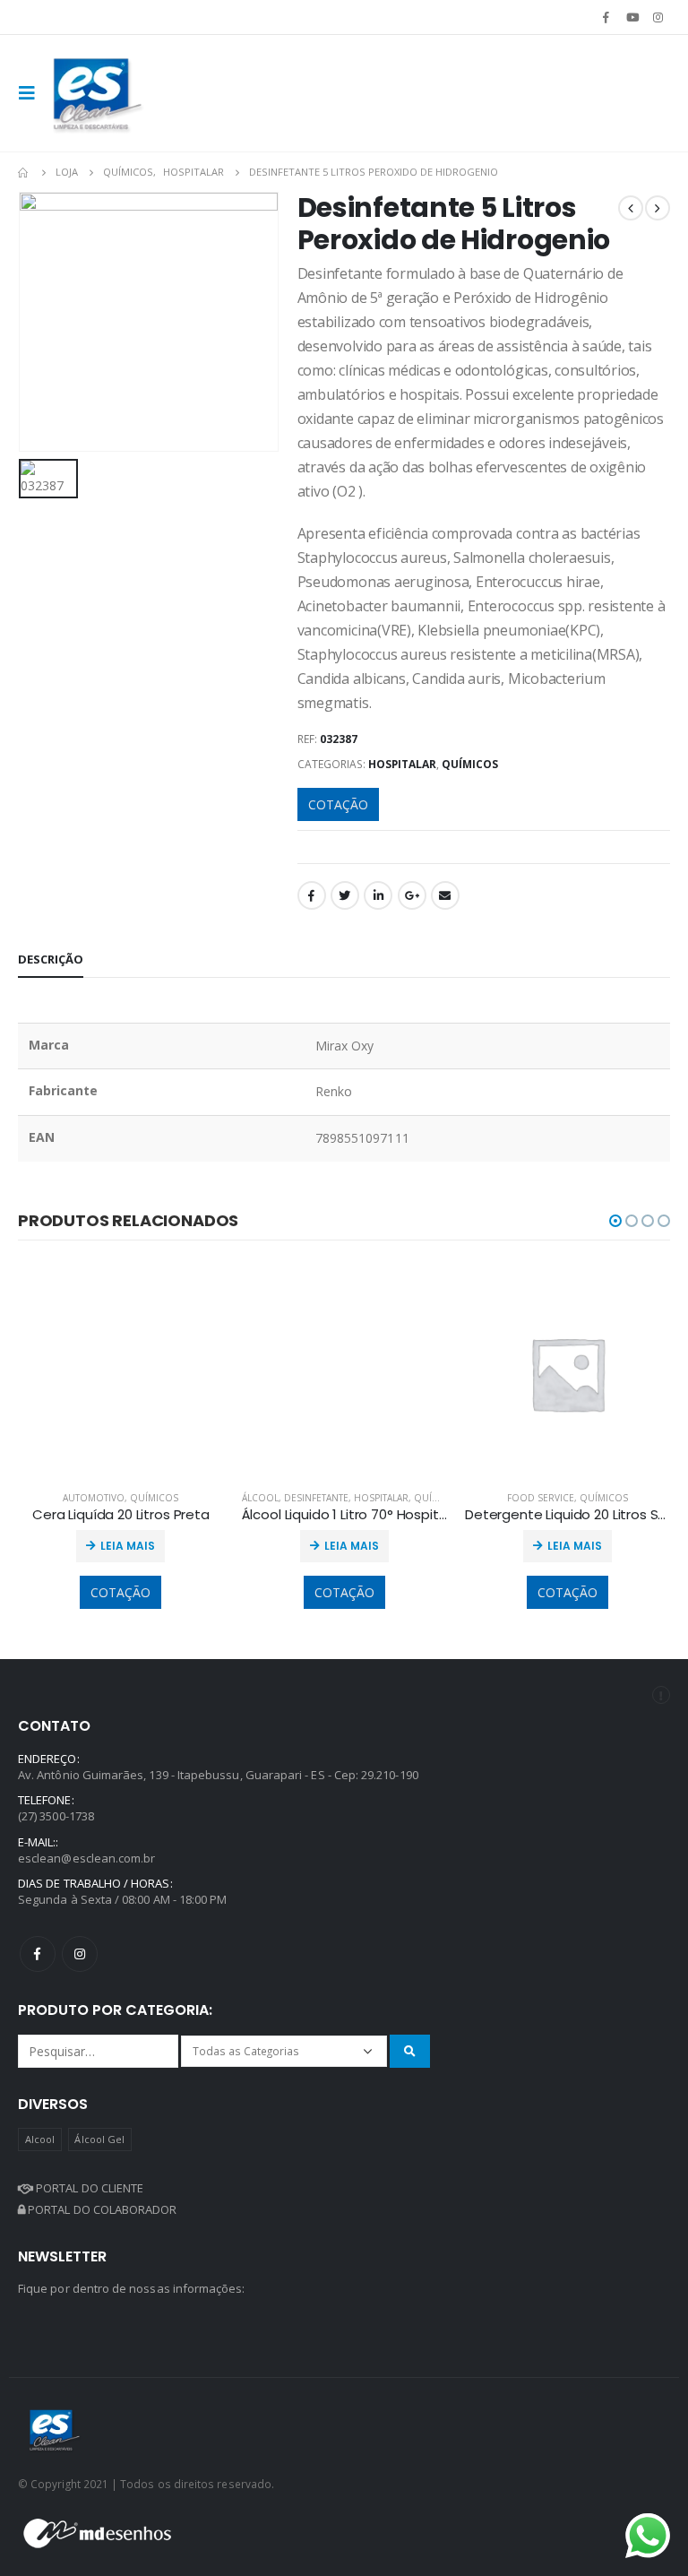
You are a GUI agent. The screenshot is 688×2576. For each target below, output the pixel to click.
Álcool (260, 1498)
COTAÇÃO (338, 804)
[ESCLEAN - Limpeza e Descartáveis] (98, 93)
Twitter (345, 895)
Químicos (470, 764)
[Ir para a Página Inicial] (24, 172)
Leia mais (128, 1546)
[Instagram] (658, 17)
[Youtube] (632, 17)
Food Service (541, 1498)
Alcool (40, 2139)
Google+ (412, 895)
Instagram (80, 1954)
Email (445, 895)
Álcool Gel (99, 2139)
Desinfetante (316, 1498)
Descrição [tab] (51, 959)
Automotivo (94, 1498)
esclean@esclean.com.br (86, 1858)
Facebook (312, 895)
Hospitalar (402, 764)
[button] (615, 1221)
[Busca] (410, 2051)
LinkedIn (378, 895)
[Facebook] (606, 17)
